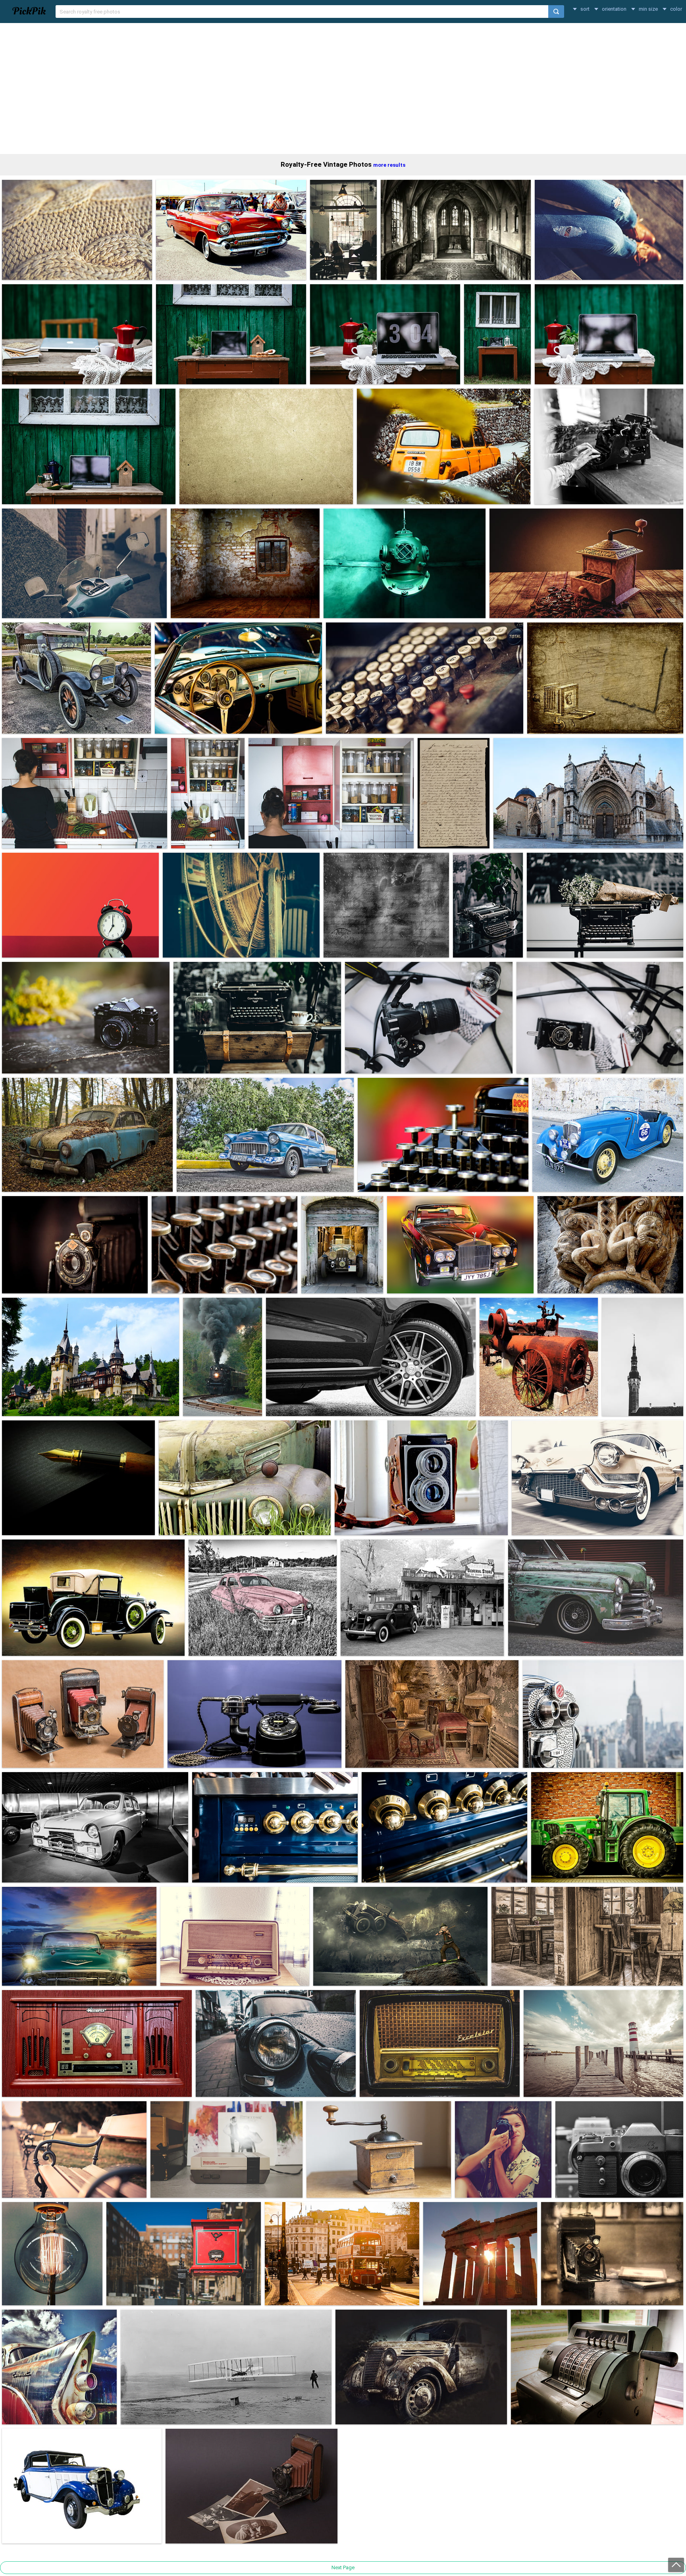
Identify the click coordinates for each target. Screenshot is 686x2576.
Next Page (343, 2567)
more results (389, 165)
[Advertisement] (343, 89)
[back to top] (676, 2565)
